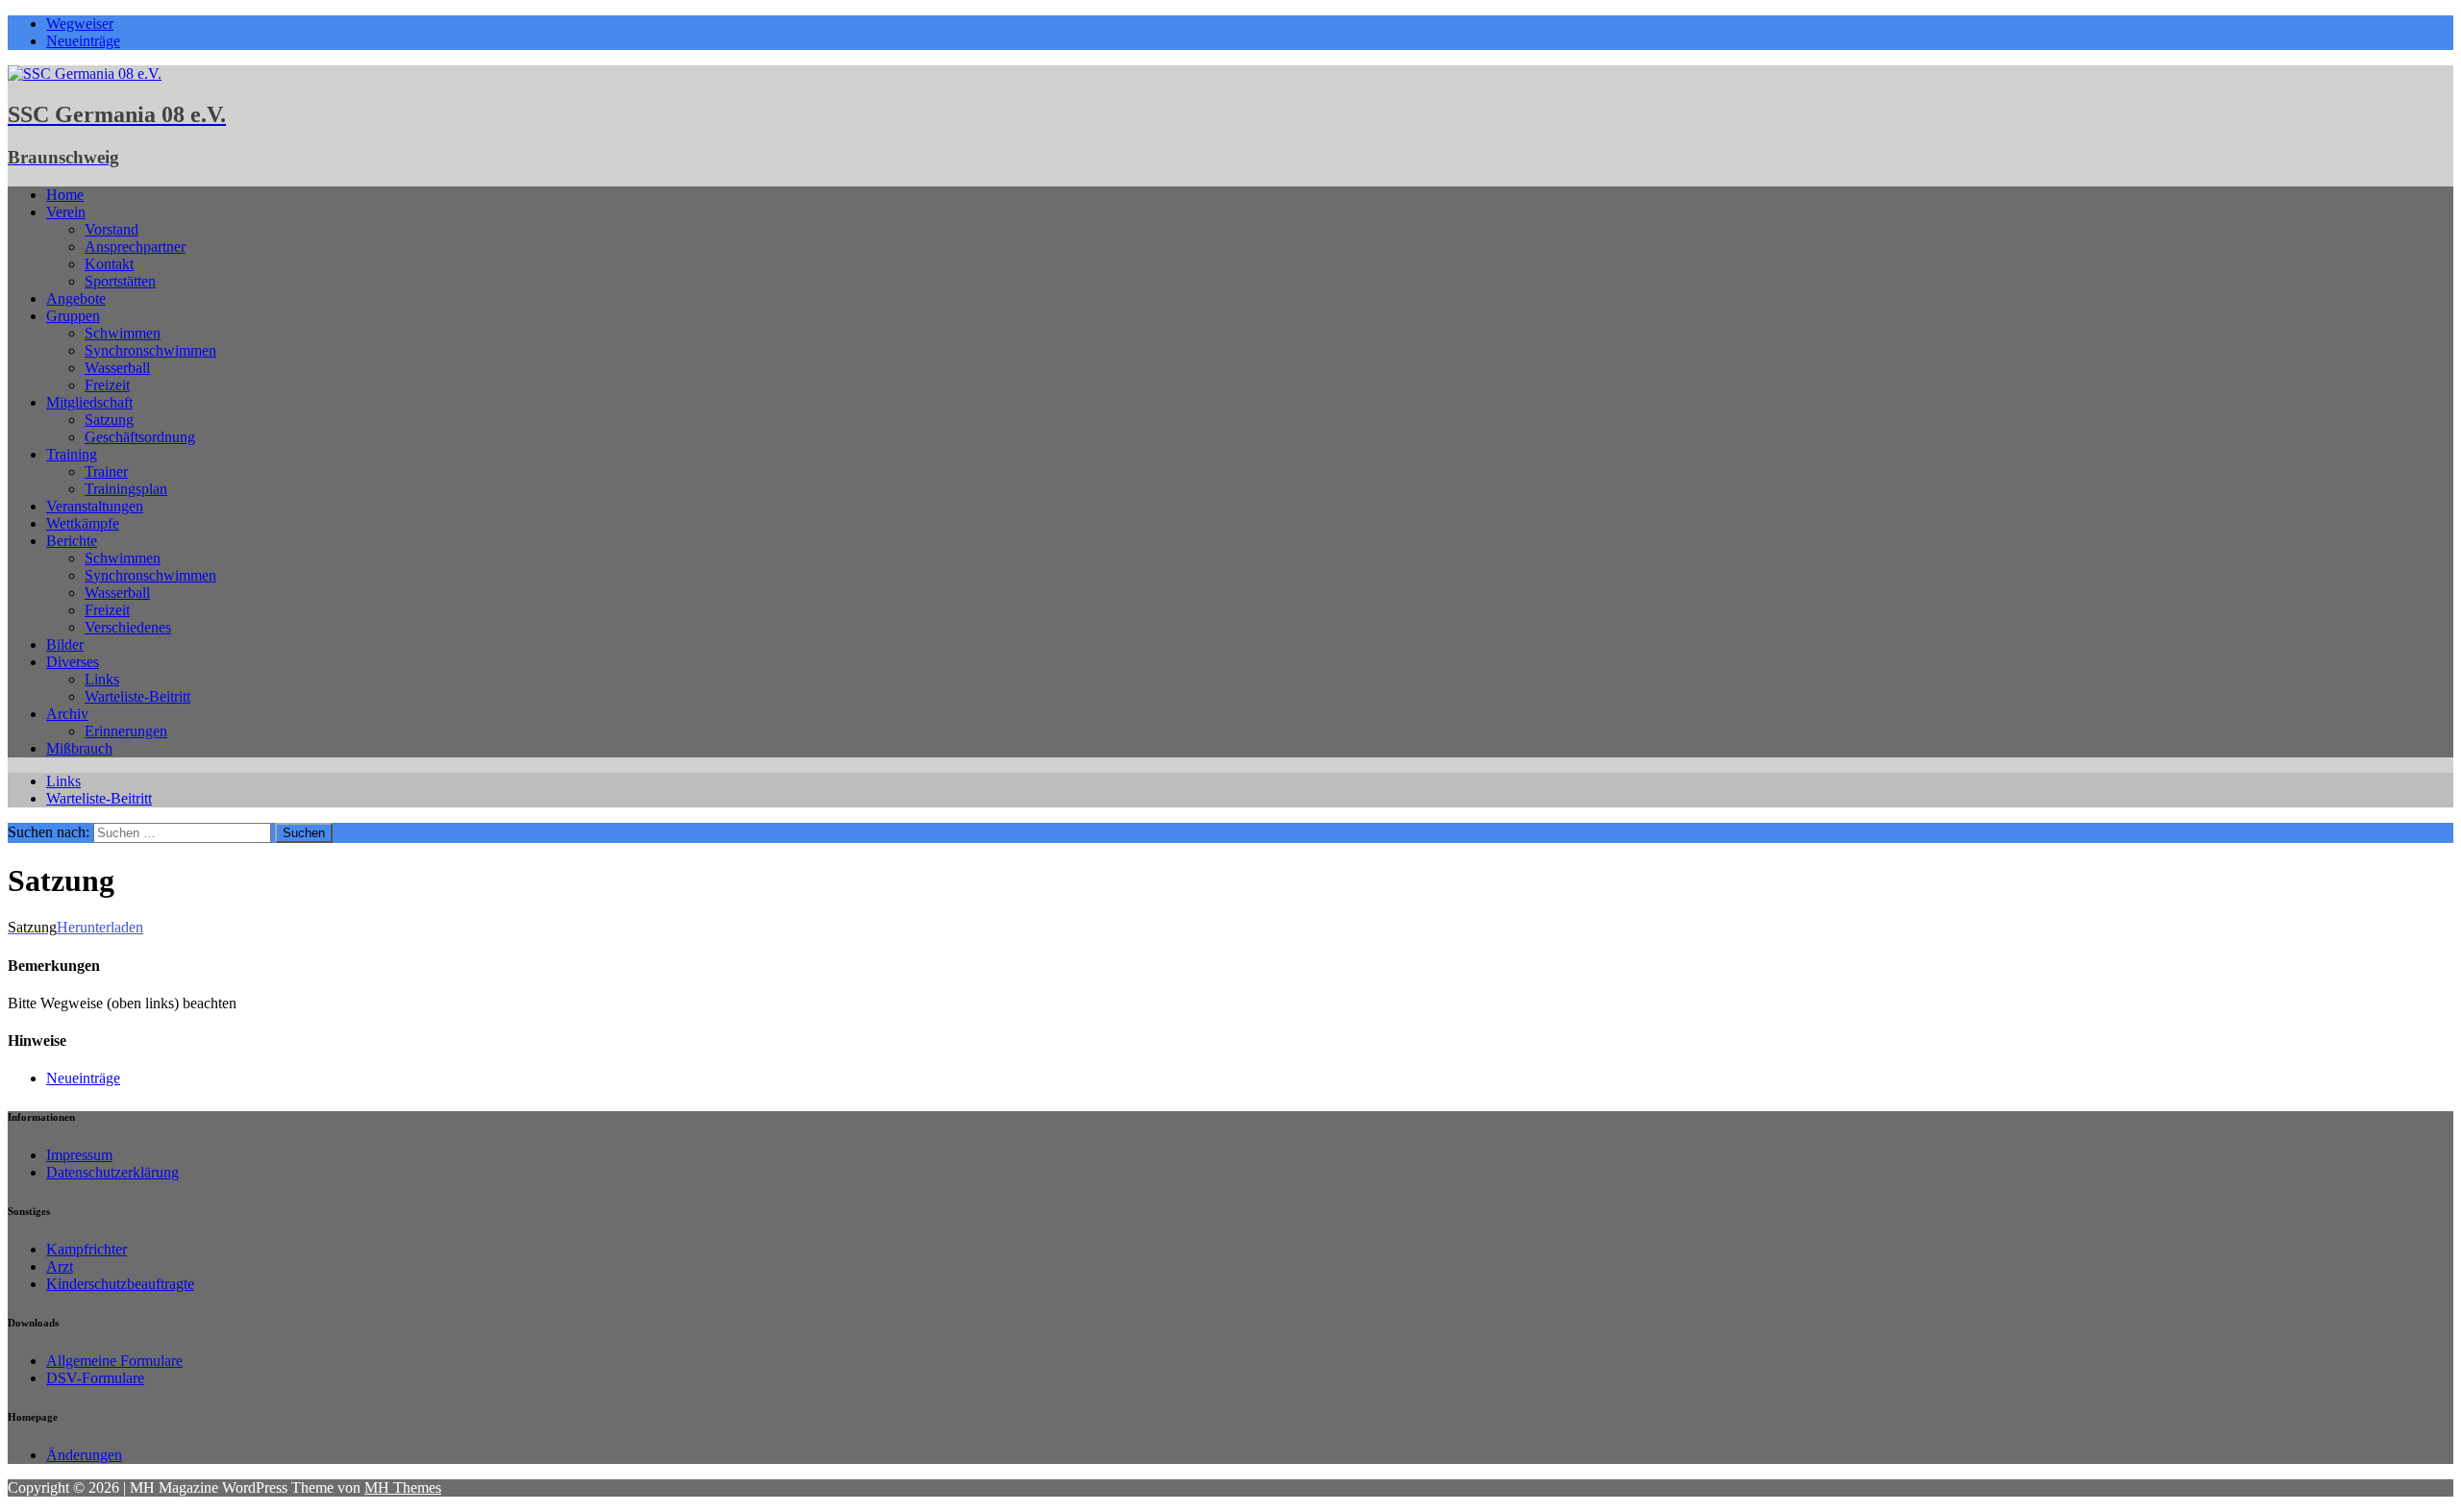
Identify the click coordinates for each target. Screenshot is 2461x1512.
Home (65, 195)
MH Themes (403, 1487)
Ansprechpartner (135, 247)
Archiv (67, 714)
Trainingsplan (126, 489)
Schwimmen (123, 333)
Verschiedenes (128, 627)
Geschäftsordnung (140, 437)
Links (102, 679)
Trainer (106, 471)
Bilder (65, 644)
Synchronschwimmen (150, 350)
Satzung (109, 420)
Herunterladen (100, 927)
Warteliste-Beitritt (137, 696)
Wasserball (117, 368)
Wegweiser (80, 24)
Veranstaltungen (95, 506)
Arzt (60, 1266)
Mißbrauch (79, 748)
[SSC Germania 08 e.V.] (85, 74)
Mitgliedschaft (89, 402)
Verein (66, 212)
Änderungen (84, 1455)
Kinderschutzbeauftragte (120, 1284)
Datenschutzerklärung (112, 1172)
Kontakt (109, 264)
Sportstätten (120, 281)
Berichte (72, 541)
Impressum (79, 1155)
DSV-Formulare (95, 1378)
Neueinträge (83, 41)
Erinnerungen (126, 731)
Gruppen (73, 316)
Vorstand (112, 229)
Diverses (73, 662)
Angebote (76, 298)
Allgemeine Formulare (114, 1361)
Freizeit (107, 385)
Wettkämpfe (83, 523)
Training (72, 454)
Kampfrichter (87, 1249)
